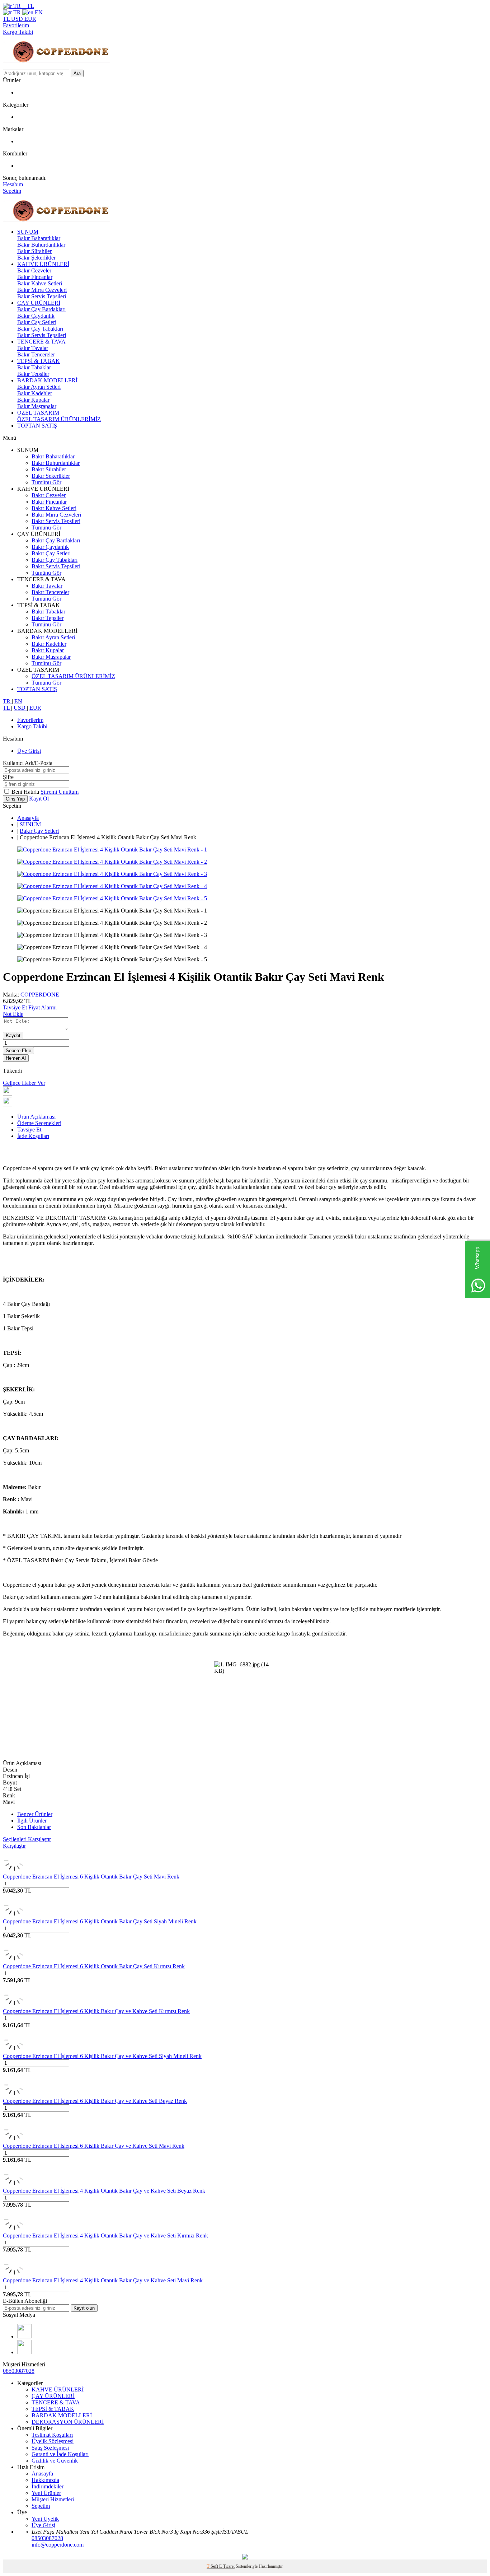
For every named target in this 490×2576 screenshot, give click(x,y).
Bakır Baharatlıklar (39, 238)
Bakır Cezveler (34, 270)
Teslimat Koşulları (52, 2435)
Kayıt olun (84, 2308)
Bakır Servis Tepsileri (42, 296)
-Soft (213, 2566)
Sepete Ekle (18, 1051)
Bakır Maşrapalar (37, 406)
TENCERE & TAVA (41, 342)
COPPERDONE (40, 995)
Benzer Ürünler (35, 1814)
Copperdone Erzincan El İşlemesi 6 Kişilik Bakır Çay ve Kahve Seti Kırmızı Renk (96, 2011)
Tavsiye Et (15, 1007)
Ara (77, 73)
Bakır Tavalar (33, 348)
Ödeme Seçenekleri (39, 1123)
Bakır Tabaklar (34, 367)
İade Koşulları (33, 1136)
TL (7, 19)
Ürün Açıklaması (36, 1117)
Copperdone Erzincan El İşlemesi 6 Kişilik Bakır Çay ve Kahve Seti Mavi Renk (94, 2146)
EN (38, 12)
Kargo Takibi (18, 32)
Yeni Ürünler (46, 2493)
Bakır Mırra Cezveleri (42, 290)
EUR (30, 19)
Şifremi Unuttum (60, 792)
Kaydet (13, 1035)
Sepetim (41, 2506)
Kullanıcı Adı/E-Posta (28, 763)
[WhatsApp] (24, 2352)
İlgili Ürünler (32, 1821)
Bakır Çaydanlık (36, 316)
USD (18, 19)
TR (17, 12)
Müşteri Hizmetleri (53, 2499)
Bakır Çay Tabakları (40, 329)
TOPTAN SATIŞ (37, 426)
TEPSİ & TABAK (39, 361)
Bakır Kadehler (35, 393)
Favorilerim (16, 25)
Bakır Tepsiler (33, 374)
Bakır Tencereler (36, 354)
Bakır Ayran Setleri (39, 387)
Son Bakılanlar (34, 1827)
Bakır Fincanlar (35, 277)
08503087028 (19, 2371)
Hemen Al (16, 1058)
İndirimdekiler (48, 2486)
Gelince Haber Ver (24, 1083)
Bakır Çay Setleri (37, 322)
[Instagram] (24, 2336)
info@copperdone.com (58, 2545)
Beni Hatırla (26, 792)
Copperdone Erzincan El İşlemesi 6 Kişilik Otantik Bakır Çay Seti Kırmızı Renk (94, 1966)
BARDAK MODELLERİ (47, 380)
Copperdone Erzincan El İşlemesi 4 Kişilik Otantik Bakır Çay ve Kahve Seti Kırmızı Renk (105, 2236)
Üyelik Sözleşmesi (53, 2441)
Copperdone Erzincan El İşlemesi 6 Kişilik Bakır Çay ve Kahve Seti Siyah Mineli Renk (102, 2056)
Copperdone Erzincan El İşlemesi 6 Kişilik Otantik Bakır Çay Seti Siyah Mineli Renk (100, 1921)
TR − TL (23, 6)
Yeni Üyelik (45, 2519)
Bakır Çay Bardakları (41, 309)
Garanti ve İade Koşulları (60, 2454)
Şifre (8, 777)
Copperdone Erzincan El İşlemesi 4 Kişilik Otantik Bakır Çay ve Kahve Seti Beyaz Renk (104, 2191)
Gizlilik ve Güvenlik (55, 2461)
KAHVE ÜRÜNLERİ (43, 264)
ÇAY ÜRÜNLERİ (39, 303)
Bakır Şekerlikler (36, 258)
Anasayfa (28, 818)
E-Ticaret (227, 2566)
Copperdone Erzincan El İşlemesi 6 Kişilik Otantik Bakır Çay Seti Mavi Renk (91, 1877)
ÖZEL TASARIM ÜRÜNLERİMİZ (59, 419)
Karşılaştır (14, 1846)
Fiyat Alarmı (43, 1007)
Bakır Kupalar (33, 400)
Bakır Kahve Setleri (40, 283)
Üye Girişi (29, 751)
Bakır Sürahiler (34, 251)
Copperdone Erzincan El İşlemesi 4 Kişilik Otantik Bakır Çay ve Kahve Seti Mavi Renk (103, 2280)
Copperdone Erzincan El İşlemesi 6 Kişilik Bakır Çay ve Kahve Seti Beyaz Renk (95, 2101)
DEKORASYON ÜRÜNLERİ (68, 2422)
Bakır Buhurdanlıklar (41, 245)
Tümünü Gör (46, 482)
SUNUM (28, 232)
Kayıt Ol (39, 799)
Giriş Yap (15, 799)
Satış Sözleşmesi (50, 2448)
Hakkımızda (45, 2480)
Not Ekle (13, 1014)
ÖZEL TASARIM (38, 413)
